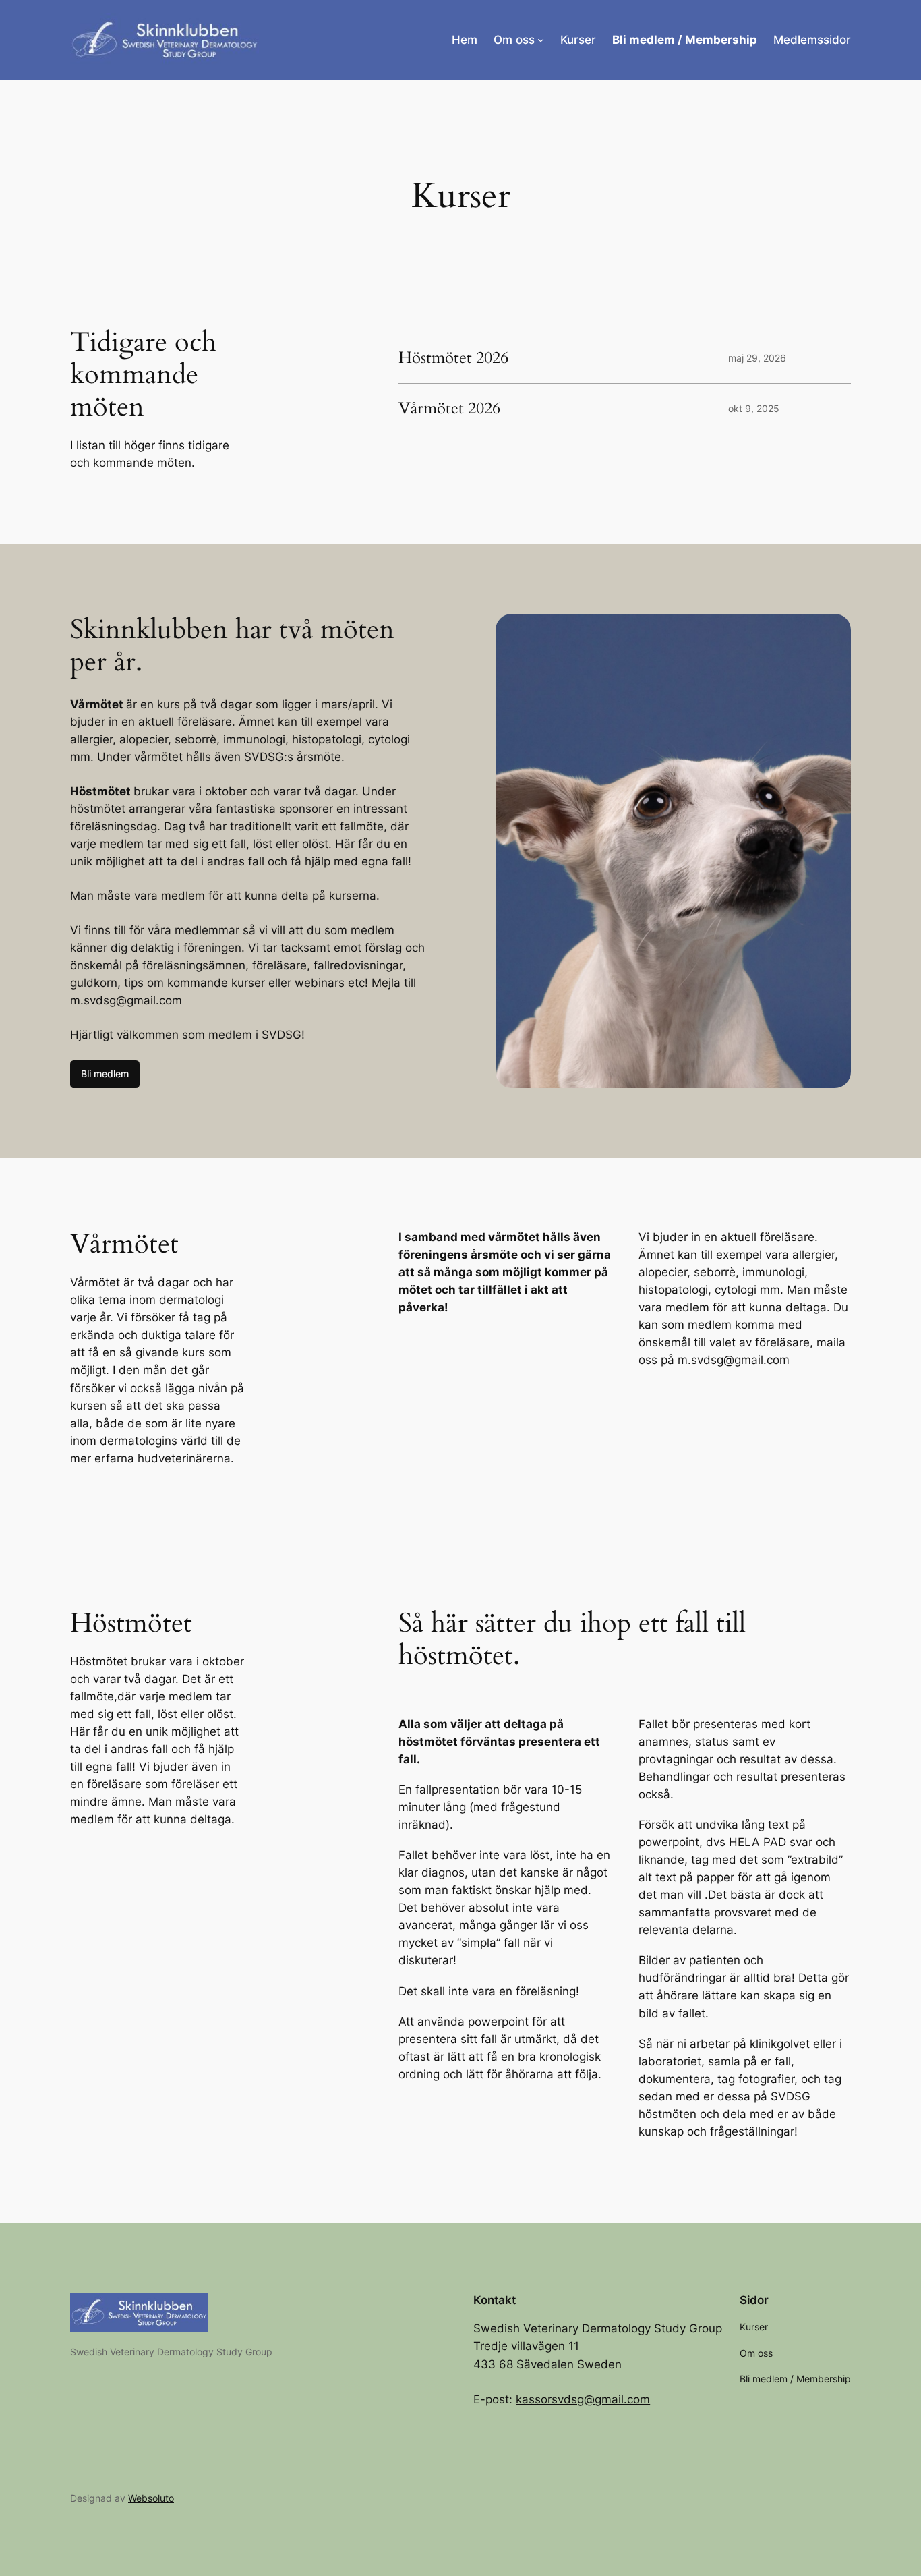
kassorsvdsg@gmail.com (583, 2399)
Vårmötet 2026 (449, 409)
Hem (465, 40)
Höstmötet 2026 (453, 358)
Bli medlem (105, 1074)
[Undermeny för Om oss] (541, 40)
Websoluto (151, 2498)
